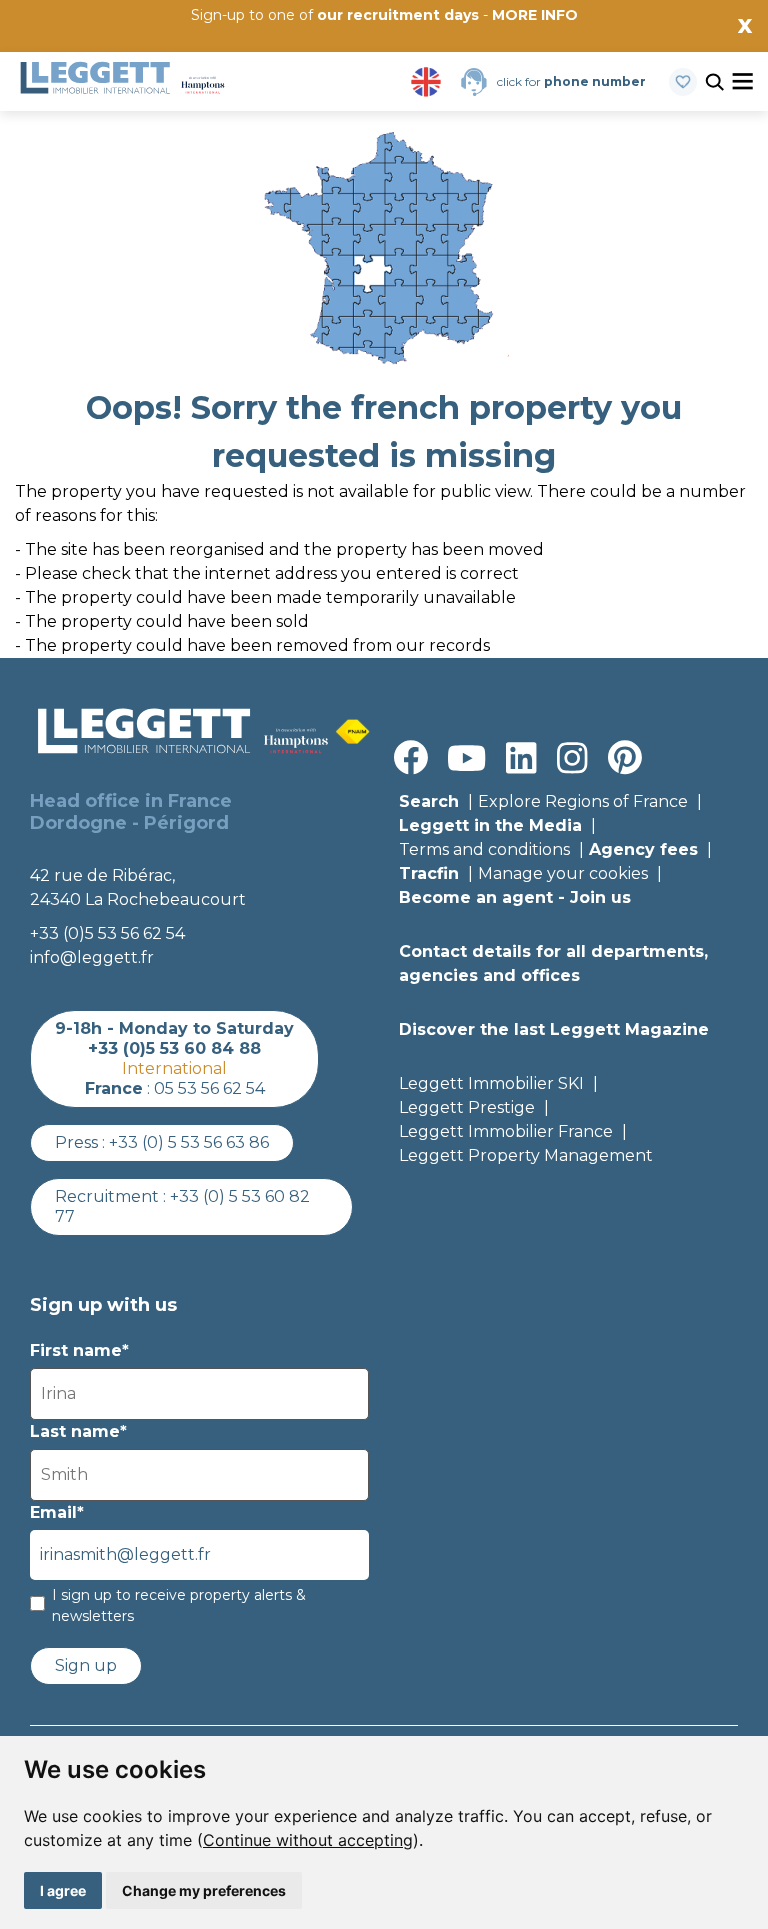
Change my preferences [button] (204, 1890)
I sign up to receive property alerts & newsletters (179, 1605)
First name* (79, 1350)
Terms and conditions (484, 849)
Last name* (78, 1431)
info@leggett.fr (92, 957)
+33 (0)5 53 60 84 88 (174, 1048)
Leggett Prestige (467, 1107)
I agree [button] (63, 1890)
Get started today (502, 47)
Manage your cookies (563, 873)
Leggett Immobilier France (506, 1131)
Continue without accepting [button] (308, 1840)
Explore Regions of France (583, 801)
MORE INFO (535, 15)
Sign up (86, 1665)
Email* (57, 1512)
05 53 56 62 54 (209, 1088)
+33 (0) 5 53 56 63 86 (189, 1142)
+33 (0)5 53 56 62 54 (107, 933)
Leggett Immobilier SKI (491, 1083)
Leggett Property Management (526, 1155)
